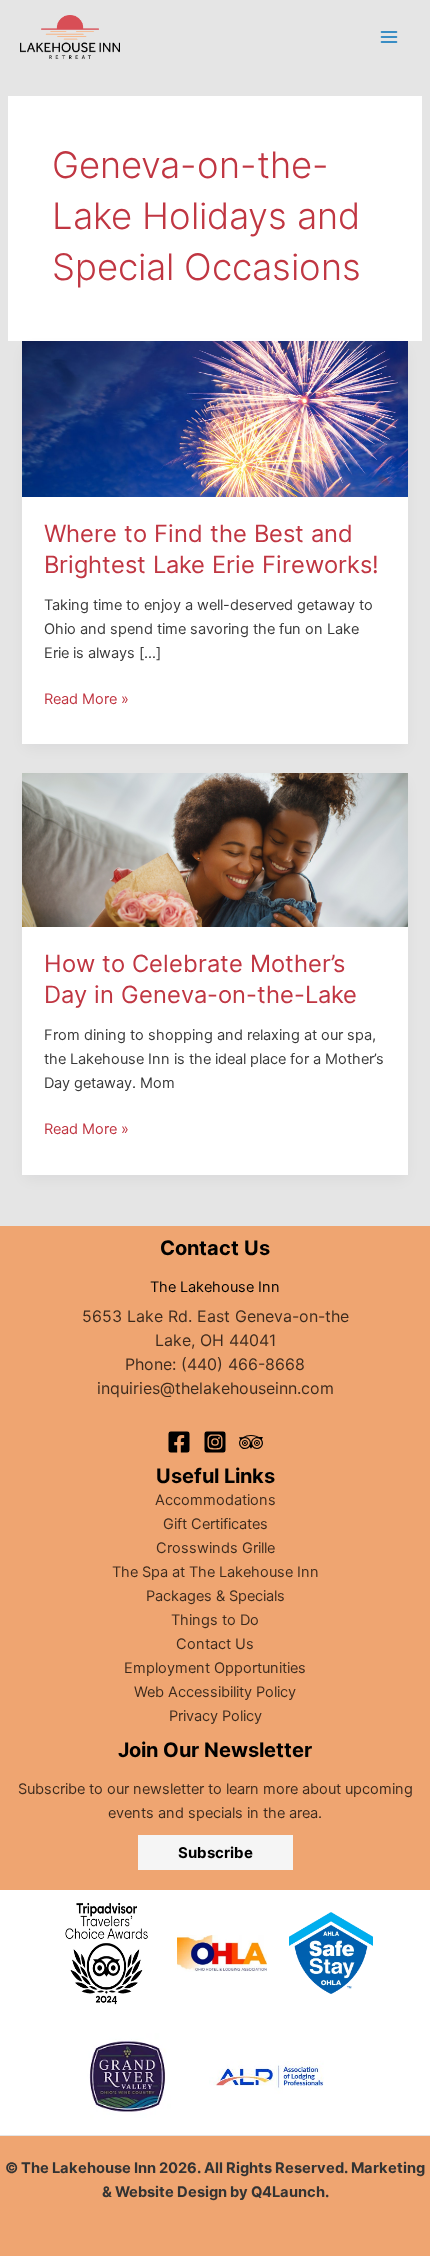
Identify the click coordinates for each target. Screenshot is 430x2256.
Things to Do (215, 1620)
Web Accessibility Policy (215, 1692)
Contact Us (215, 1644)
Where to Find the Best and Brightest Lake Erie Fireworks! (211, 549)
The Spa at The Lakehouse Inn (215, 1572)
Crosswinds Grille (215, 1548)
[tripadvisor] (251, 1442)
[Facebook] (179, 1442)
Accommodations (215, 1500)
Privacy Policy (215, 1716)
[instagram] (215, 1442)
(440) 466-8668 (243, 1364)
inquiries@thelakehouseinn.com (215, 1388)
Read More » (86, 700)
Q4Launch (288, 2192)
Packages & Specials (215, 1596)
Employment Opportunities (215, 1668)
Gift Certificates (215, 1524)
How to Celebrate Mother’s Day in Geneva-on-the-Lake (204, 979)
